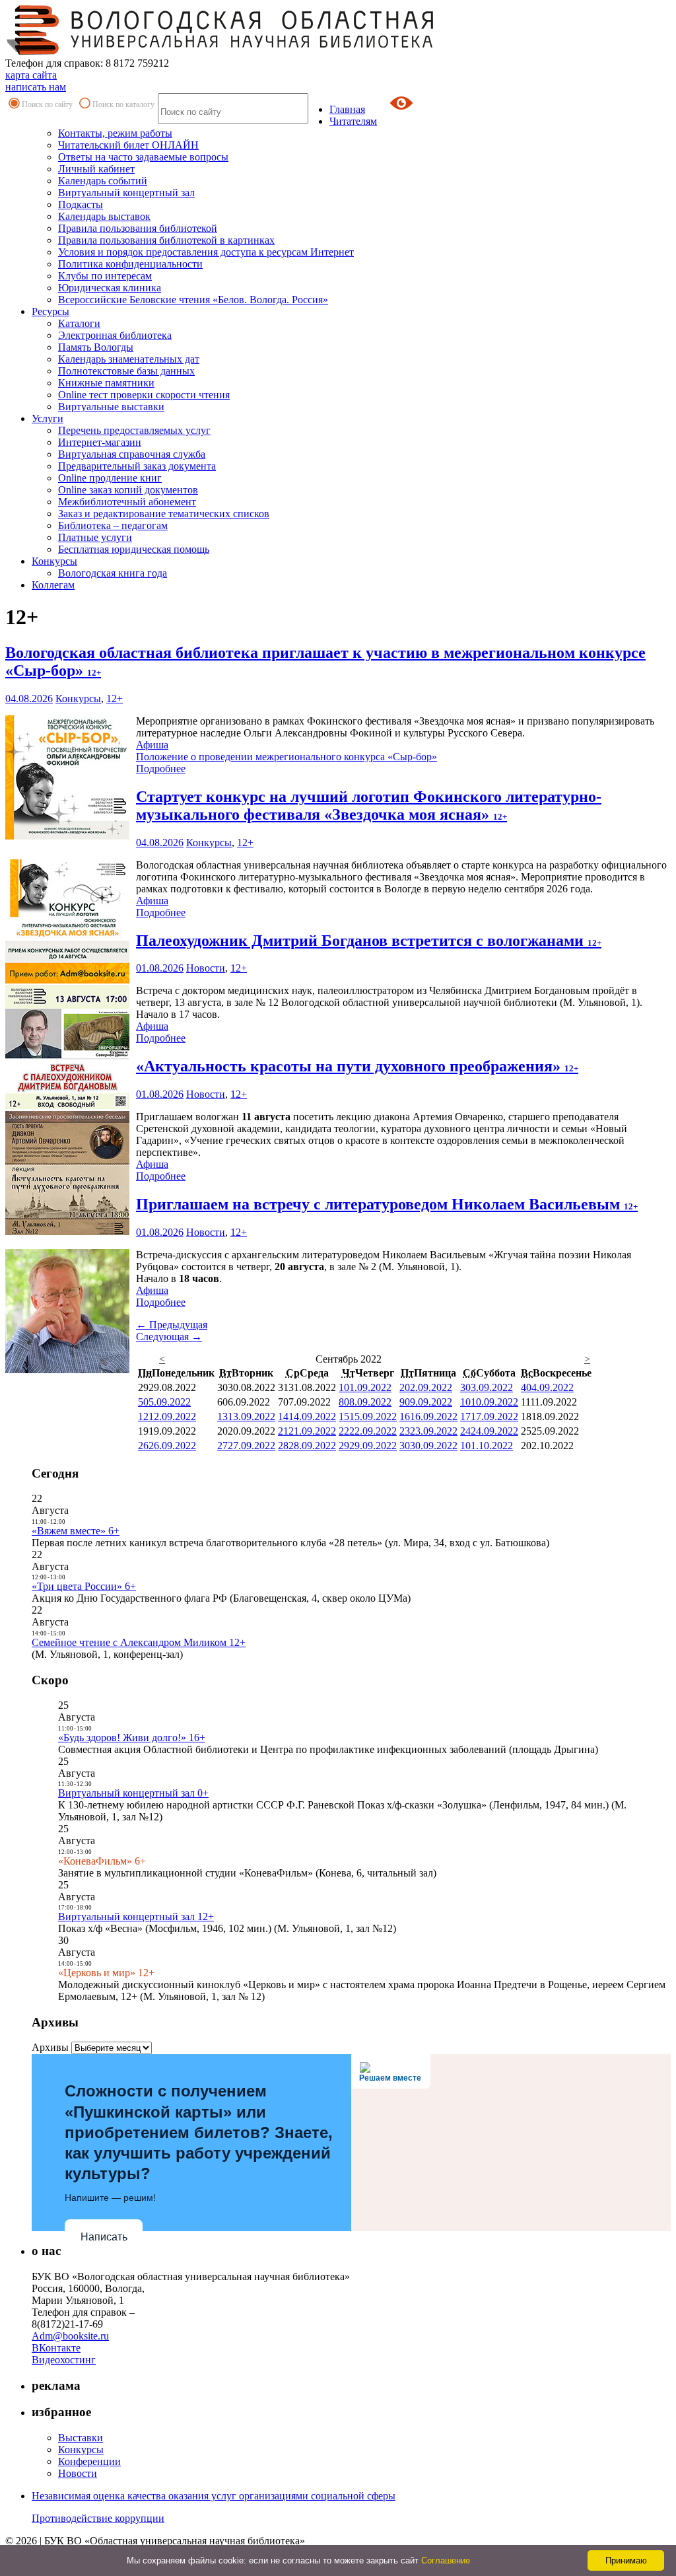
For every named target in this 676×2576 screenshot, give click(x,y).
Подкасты (81, 204)
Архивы (50, 2047)
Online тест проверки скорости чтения (144, 395)
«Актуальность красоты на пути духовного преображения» (357, 1066)
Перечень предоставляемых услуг (134, 430)
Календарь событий (103, 181)
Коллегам (53, 585)
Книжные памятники (106, 383)
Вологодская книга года (113, 573)
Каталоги (79, 323)
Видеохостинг (64, 2360)
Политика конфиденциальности (130, 264)
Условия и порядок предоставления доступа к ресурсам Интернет (206, 252)
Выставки (81, 2438)
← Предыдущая (172, 1325)
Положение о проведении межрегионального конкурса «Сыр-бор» (287, 757)
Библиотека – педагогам (113, 525)
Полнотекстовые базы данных (126, 371)
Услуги (48, 418)
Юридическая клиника (110, 288)
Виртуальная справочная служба (132, 454)
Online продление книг (110, 478)
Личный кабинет (96, 169)
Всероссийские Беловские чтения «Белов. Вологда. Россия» (193, 300)
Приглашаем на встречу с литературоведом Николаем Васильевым (387, 1204)
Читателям (353, 121)
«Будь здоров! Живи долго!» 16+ (132, 1737)
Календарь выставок (104, 216)
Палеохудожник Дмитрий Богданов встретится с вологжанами (369, 941)
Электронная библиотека (115, 335)
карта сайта (31, 75)
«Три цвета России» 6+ (84, 1586)
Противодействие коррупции (98, 2518)
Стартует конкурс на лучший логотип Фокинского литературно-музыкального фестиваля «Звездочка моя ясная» (369, 805)
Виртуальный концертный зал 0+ (133, 1793)
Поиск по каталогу (123, 104)
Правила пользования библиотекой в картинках (166, 240)
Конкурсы (54, 561)
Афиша (152, 745)
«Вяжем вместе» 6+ (76, 1531)
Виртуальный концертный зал (126, 193)
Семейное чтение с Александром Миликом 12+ (139, 1642)
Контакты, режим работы (115, 133)
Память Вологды (96, 347)
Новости (206, 968)
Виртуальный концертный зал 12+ (136, 1916)
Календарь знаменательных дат (129, 359)
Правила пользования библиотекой (138, 228)
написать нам (36, 87)
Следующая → (169, 1337)
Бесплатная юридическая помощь (134, 549)
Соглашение (446, 2560)
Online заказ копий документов (128, 490)
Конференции (89, 2461)
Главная (347, 109)
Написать (104, 2237)
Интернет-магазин (100, 442)
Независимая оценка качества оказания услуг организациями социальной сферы (214, 2496)
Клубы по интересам (105, 276)
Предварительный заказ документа (137, 466)
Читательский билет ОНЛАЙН (128, 145)
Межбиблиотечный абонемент (127, 502)
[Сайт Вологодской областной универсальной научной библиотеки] (220, 51)
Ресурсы (51, 311)
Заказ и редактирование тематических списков (164, 514)
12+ (115, 698)
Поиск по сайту (47, 104)
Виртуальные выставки (111, 407)
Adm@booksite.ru (70, 2336)
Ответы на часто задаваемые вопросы (143, 157)
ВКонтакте (56, 2348)
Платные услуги (95, 537)
